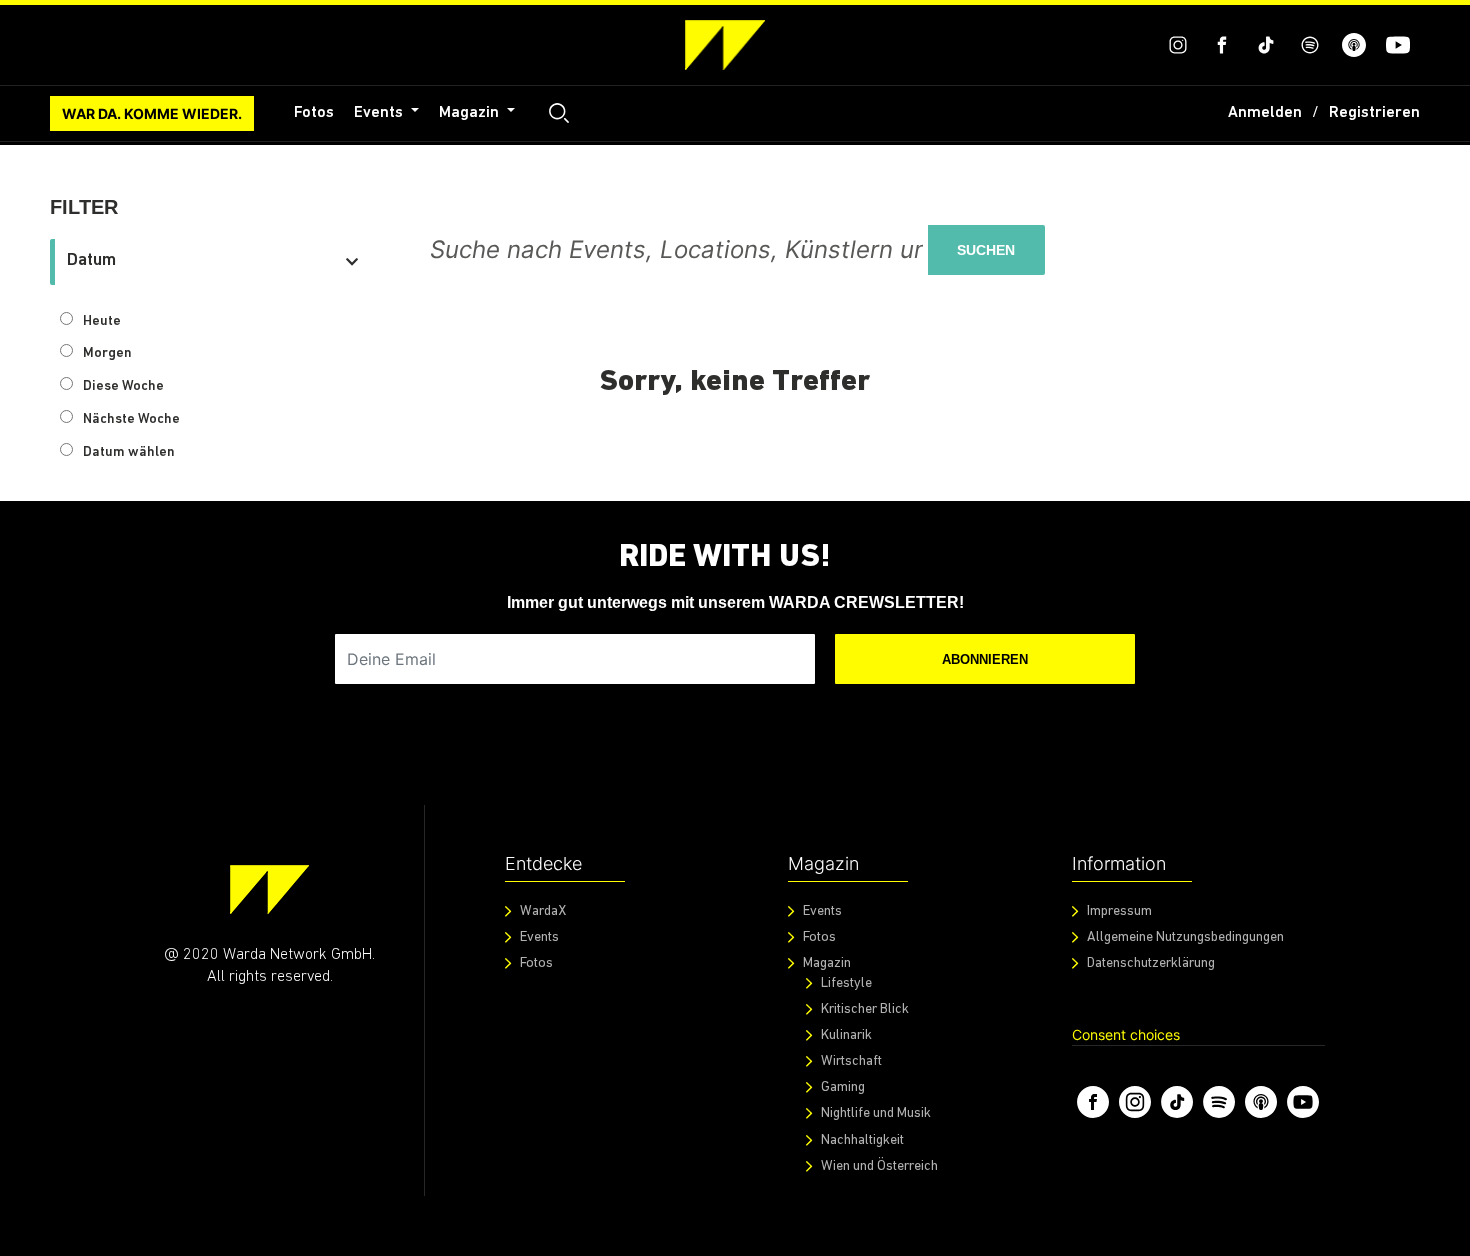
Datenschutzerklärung (1151, 963)
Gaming (843, 1087)
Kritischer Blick (865, 1009)
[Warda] (269, 889)
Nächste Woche (131, 419)
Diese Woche (123, 386)
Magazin (471, 113)
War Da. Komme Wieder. (152, 113)
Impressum (1119, 911)
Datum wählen (129, 452)
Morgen (107, 353)
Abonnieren (985, 659)
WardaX (543, 911)
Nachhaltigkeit (862, 1140)
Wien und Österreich (879, 1166)
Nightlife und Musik (876, 1113)
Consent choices (1126, 1034)
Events (380, 113)
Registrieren (1374, 113)
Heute (102, 321)
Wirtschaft (851, 1061)
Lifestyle (846, 983)
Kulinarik (846, 1035)
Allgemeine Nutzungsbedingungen (1185, 937)
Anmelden (1265, 113)
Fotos (314, 113)
